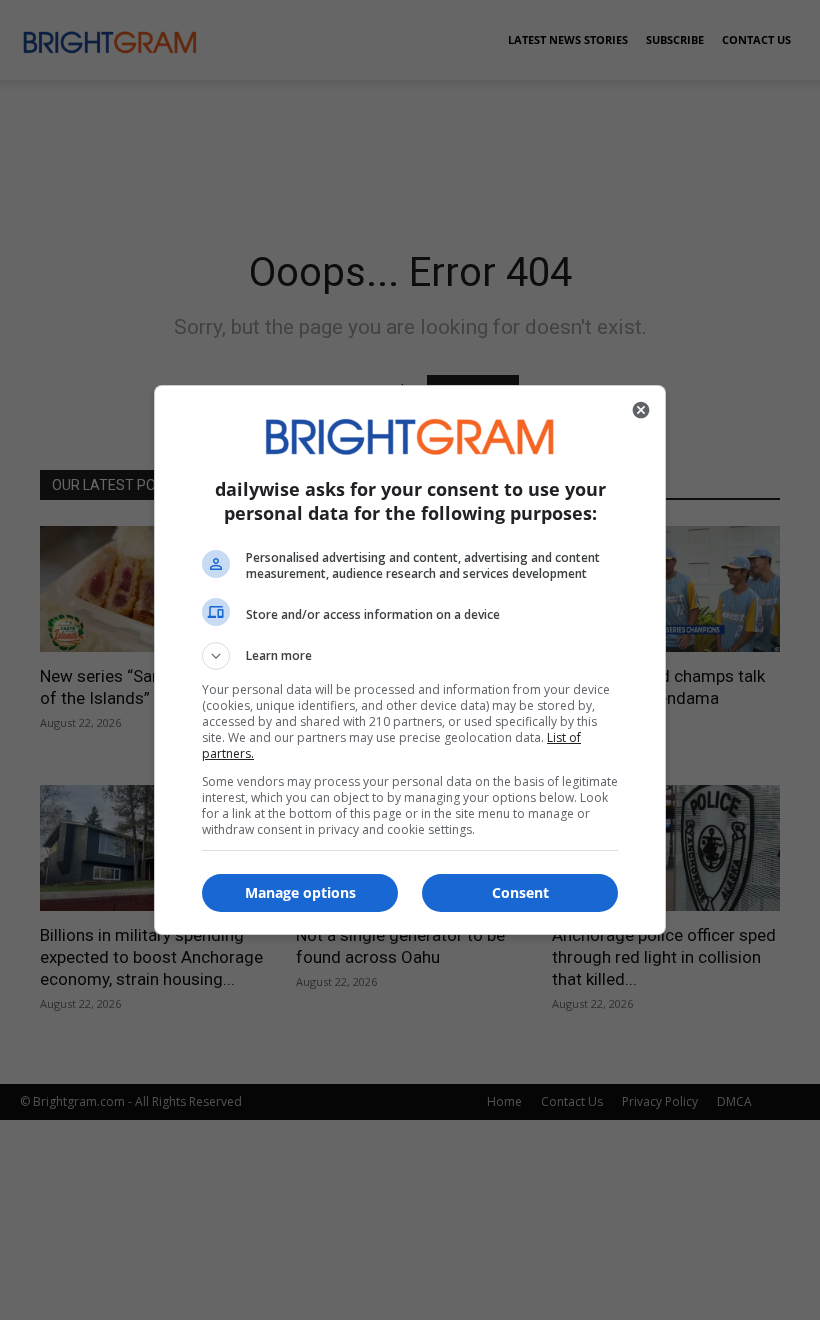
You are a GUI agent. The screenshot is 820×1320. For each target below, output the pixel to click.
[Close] (641, 410)
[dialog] (410, 660)
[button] (410, 656)
